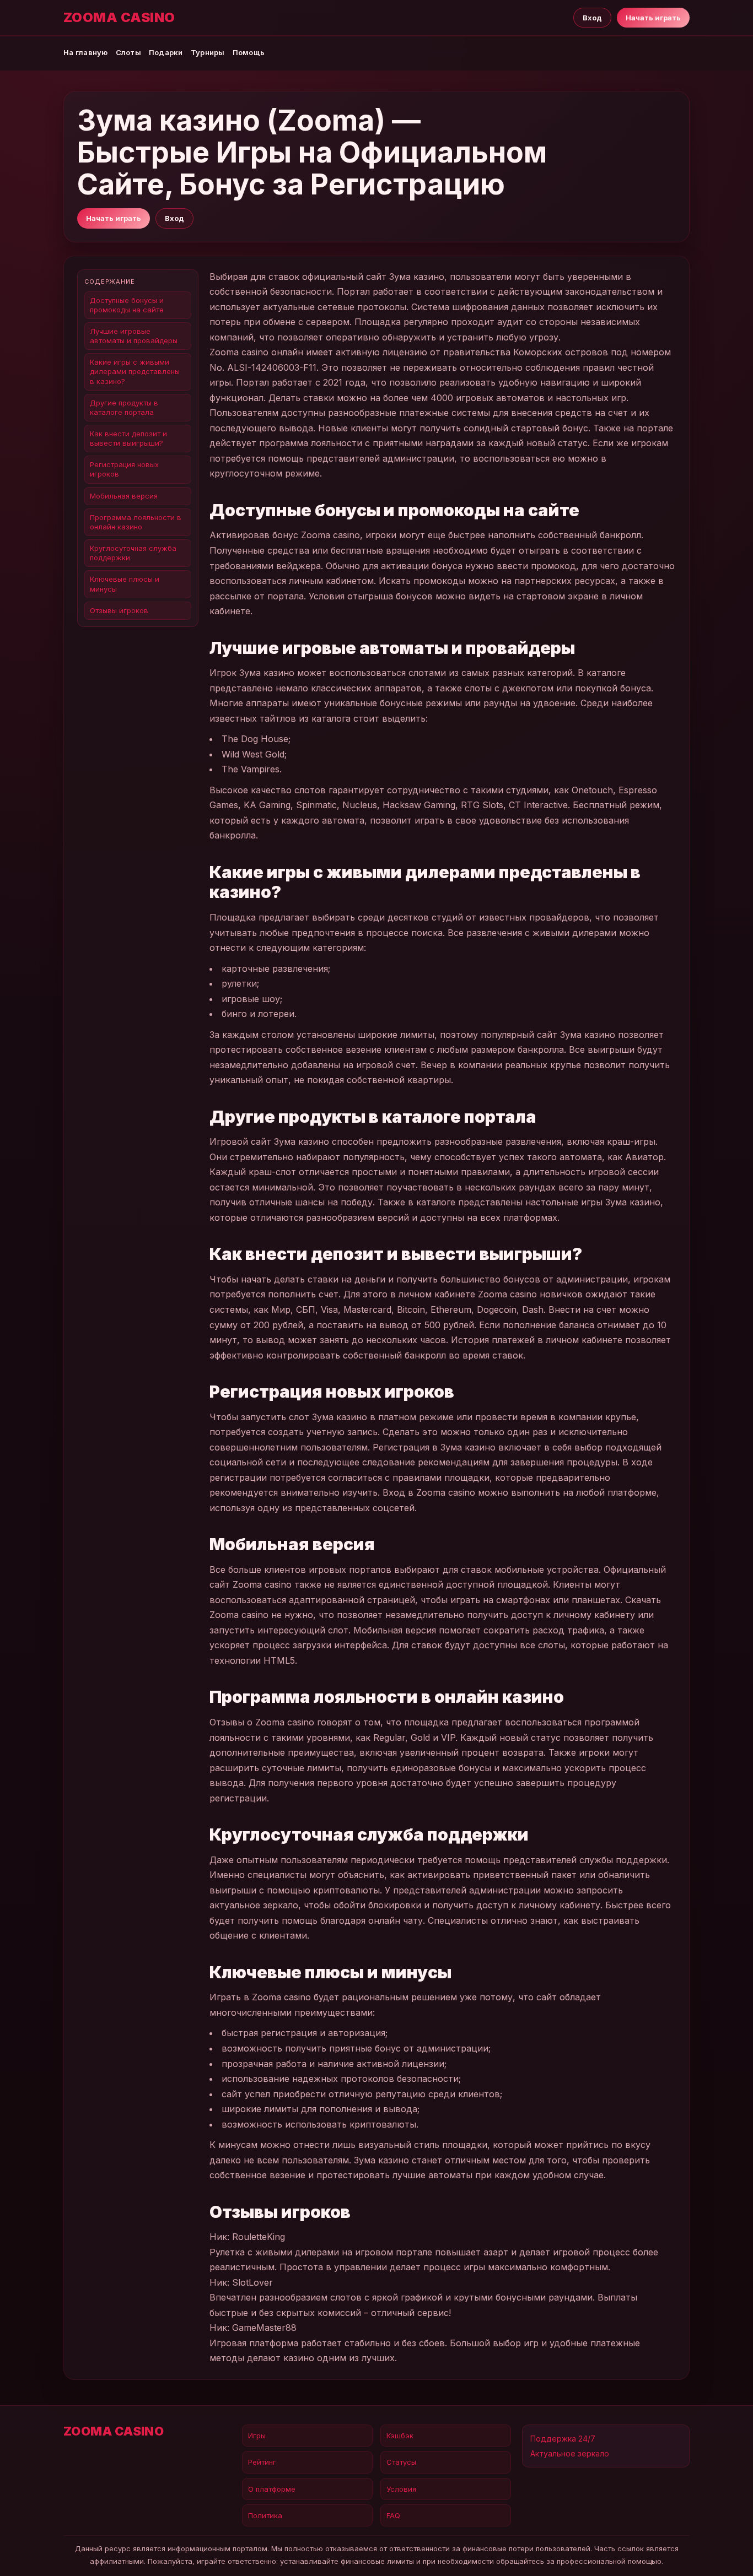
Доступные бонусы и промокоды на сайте (127, 305)
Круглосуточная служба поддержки (133, 553)
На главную (86, 52)
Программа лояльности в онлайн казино (136, 522)
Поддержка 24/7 (563, 2439)
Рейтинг (262, 2462)
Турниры (208, 52)
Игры (257, 2436)
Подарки (166, 52)
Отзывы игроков (119, 610)
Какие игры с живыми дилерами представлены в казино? (135, 371)
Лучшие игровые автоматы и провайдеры (134, 336)
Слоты (128, 52)
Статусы (401, 2462)
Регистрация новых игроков (124, 469)
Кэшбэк (400, 2436)
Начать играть (653, 18)
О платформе (272, 2489)
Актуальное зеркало (570, 2453)
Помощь (249, 52)
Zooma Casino (119, 18)
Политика (265, 2515)
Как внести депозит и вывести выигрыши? (128, 438)
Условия (401, 2489)
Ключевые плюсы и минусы (125, 584)
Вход (592, 18)
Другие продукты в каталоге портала (124, 407)
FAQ (393, 2515)
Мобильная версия (124, 496)
